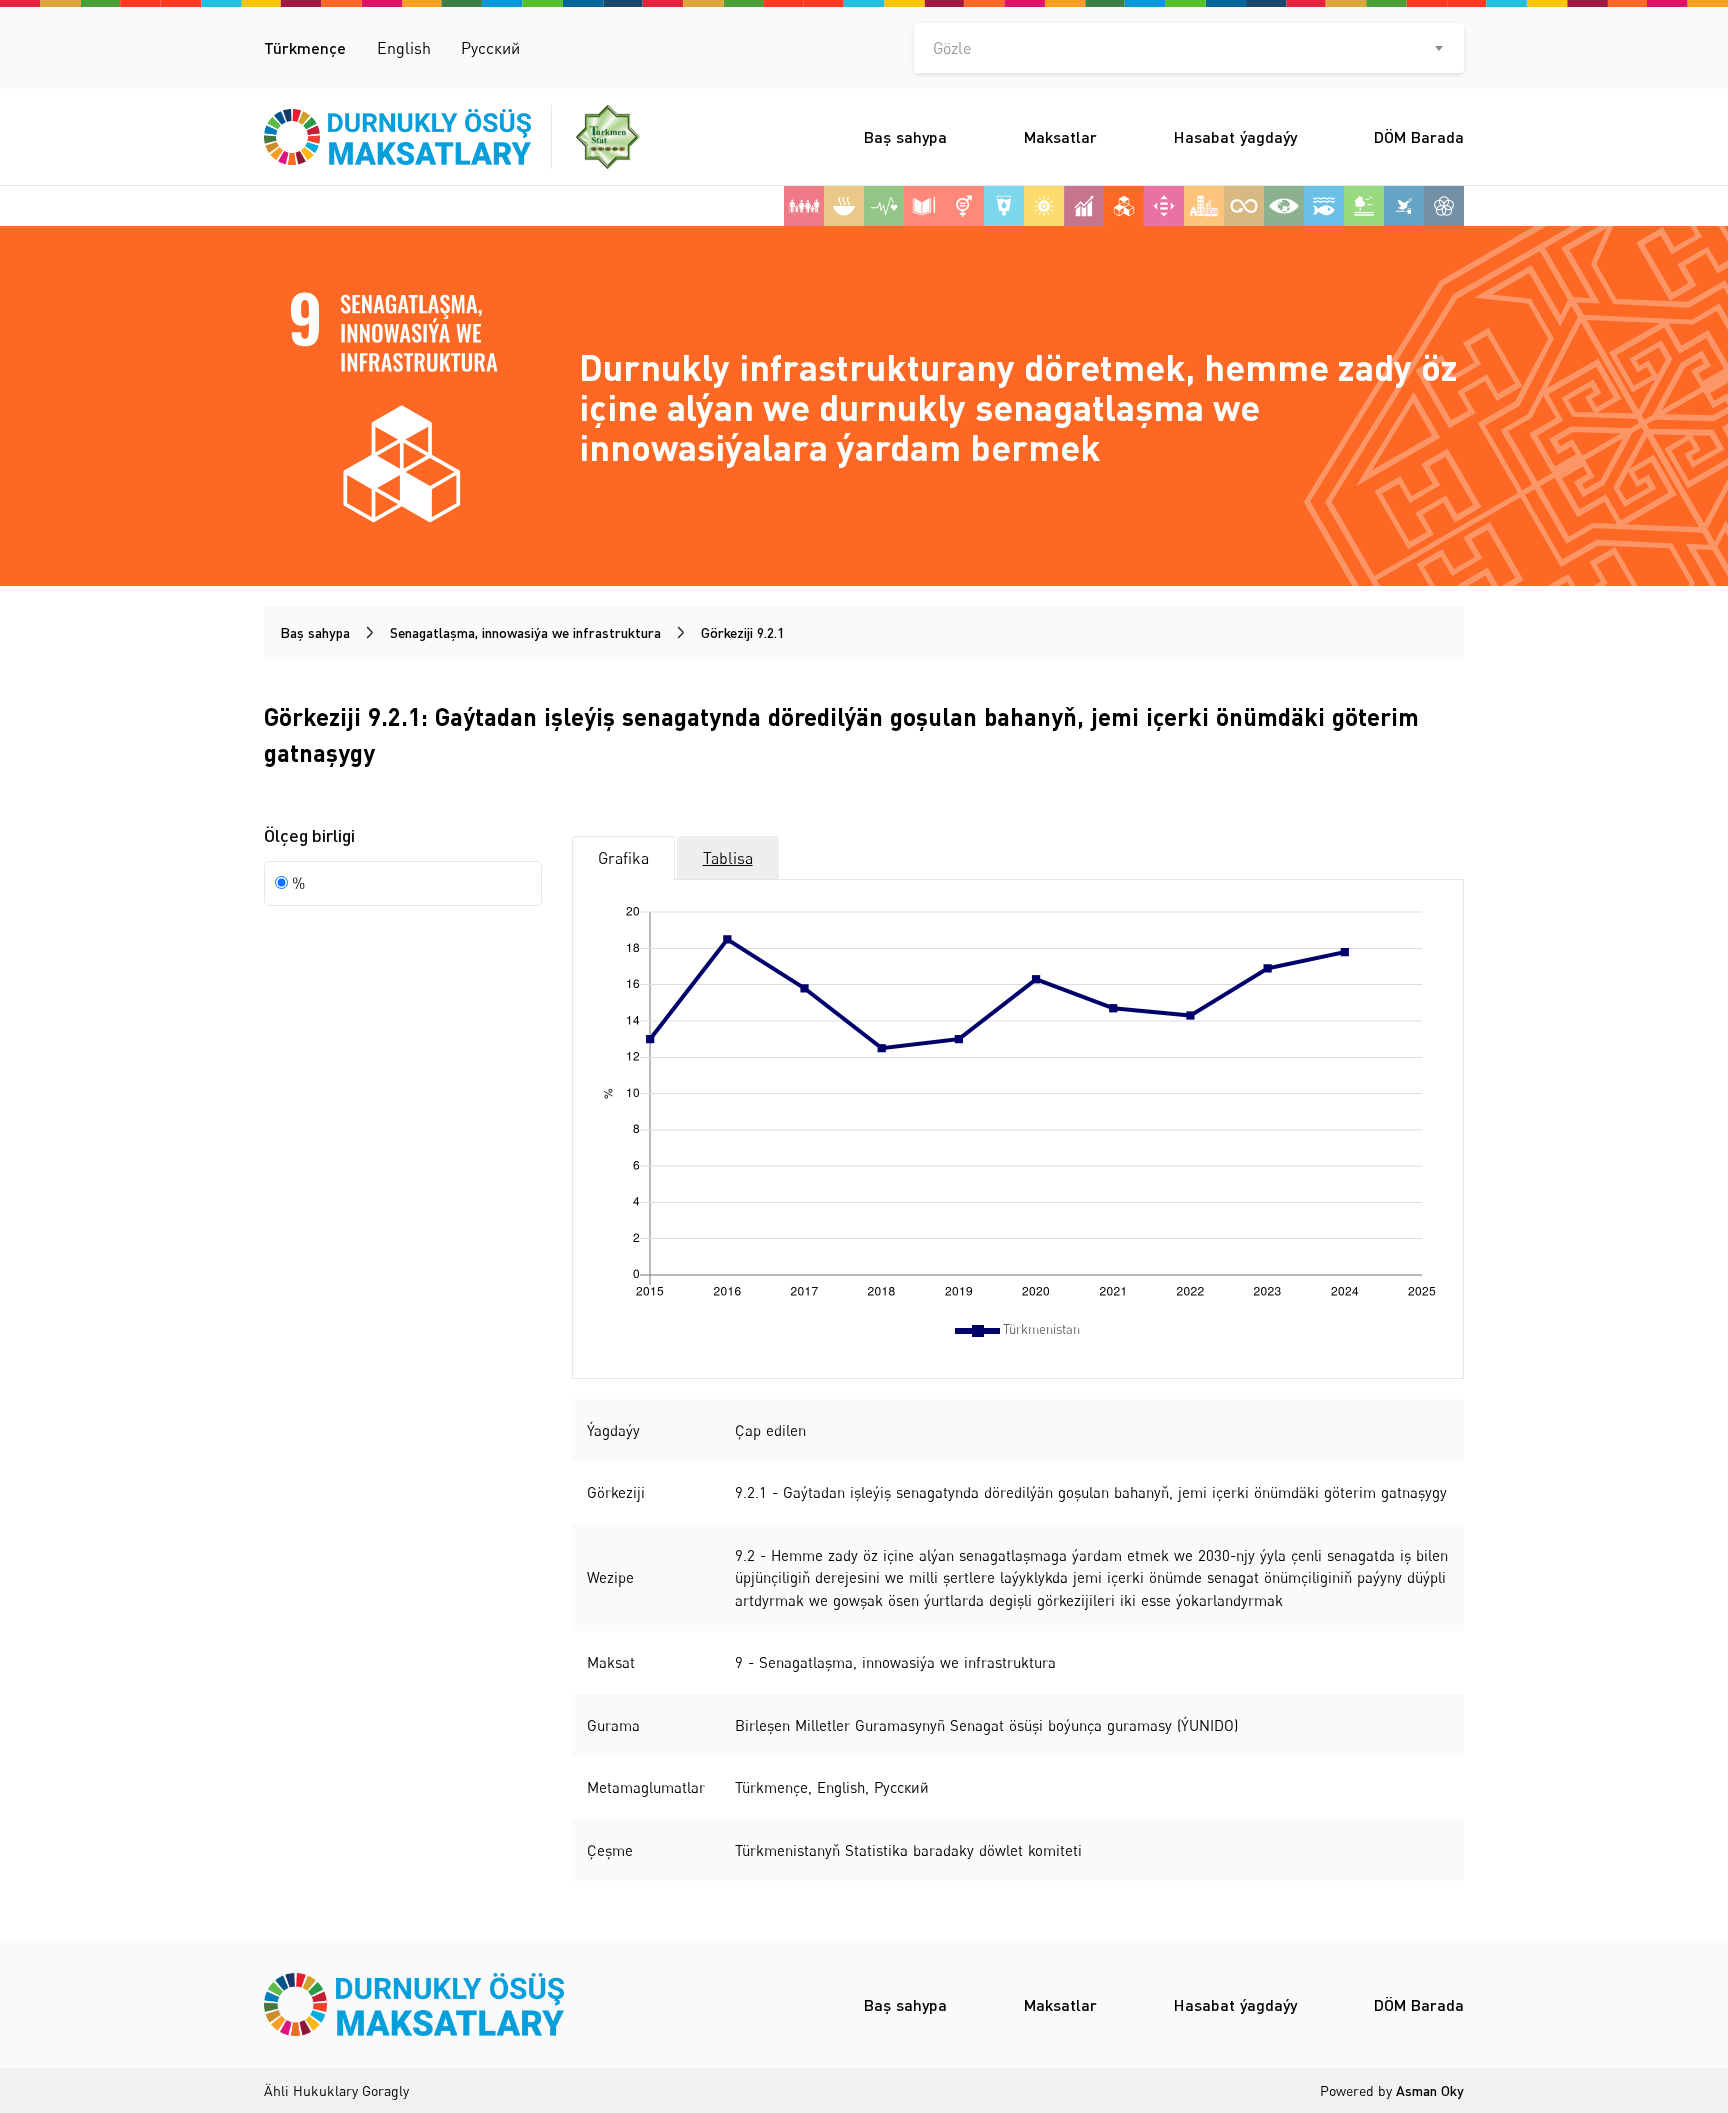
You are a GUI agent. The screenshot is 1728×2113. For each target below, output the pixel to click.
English (404, 48)
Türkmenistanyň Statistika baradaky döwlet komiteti (908, 1850)
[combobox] (1189, 48)
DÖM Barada (1419, 136)
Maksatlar (1060, 136)
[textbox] (1189, 48)
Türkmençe (305, 47)
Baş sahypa (905, 136)
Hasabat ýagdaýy (1235, 136)
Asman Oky (1430, 2090)
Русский (490, 48)
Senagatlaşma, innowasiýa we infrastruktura (525, 632)
